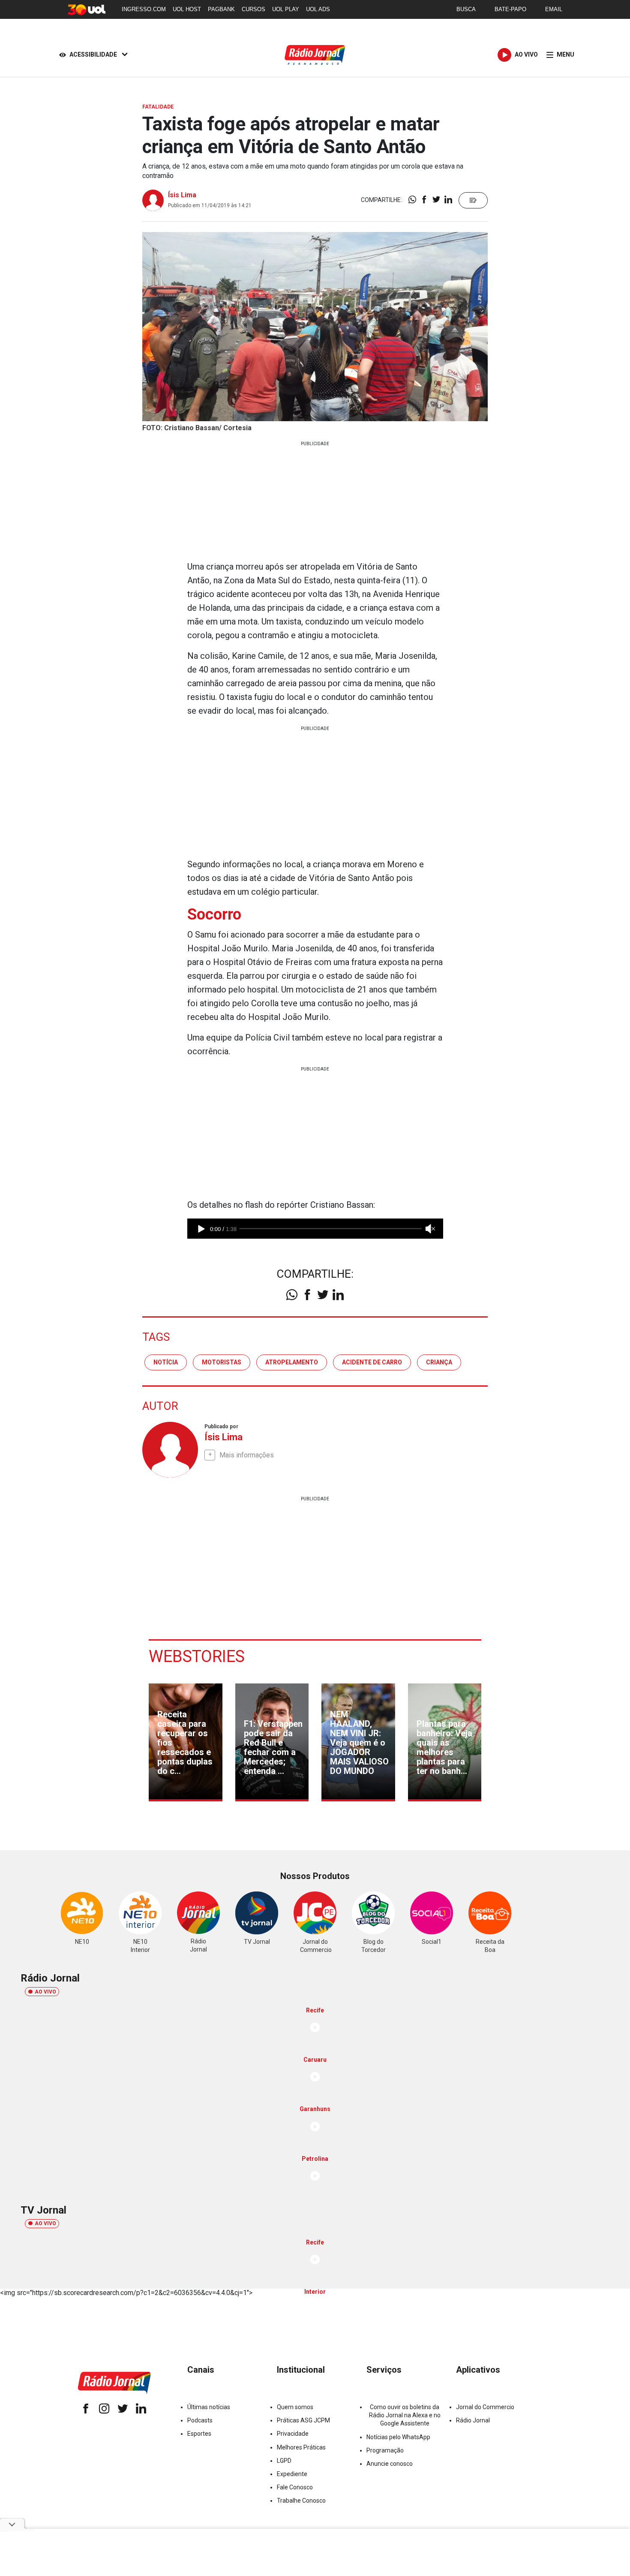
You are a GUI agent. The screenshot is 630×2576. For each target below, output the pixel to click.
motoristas (222, 1362)
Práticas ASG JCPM (303, 2420)
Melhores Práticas (301, 2447)
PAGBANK (221, 9)
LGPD (284, 2461)
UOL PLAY (286, 9)
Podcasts (200, 2420)
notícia (166, 1362)
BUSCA (466, 9)
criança (439, 1362)
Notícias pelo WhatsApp (398, 2437)
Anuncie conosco (390, 2464)
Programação (385, 2450)
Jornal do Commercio (485, 2407)
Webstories (197, 1656)
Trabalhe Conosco (301, 2501)
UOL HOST (187, 9)
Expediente (292, 2474)
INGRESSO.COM (144, 9)
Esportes (199, 2434)
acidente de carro (372, 1362)
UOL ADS (318, 9)
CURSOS (253, 9)
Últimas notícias (209, 2407)
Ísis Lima (182, 195)
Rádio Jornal (473, 2420)
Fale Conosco (295, 2487)
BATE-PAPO (510, 9)
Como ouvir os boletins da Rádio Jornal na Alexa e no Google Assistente (405, 2415)
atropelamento (292, 1362)
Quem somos (295, 2407)
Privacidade (293, 2434)
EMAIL (554, 9)
